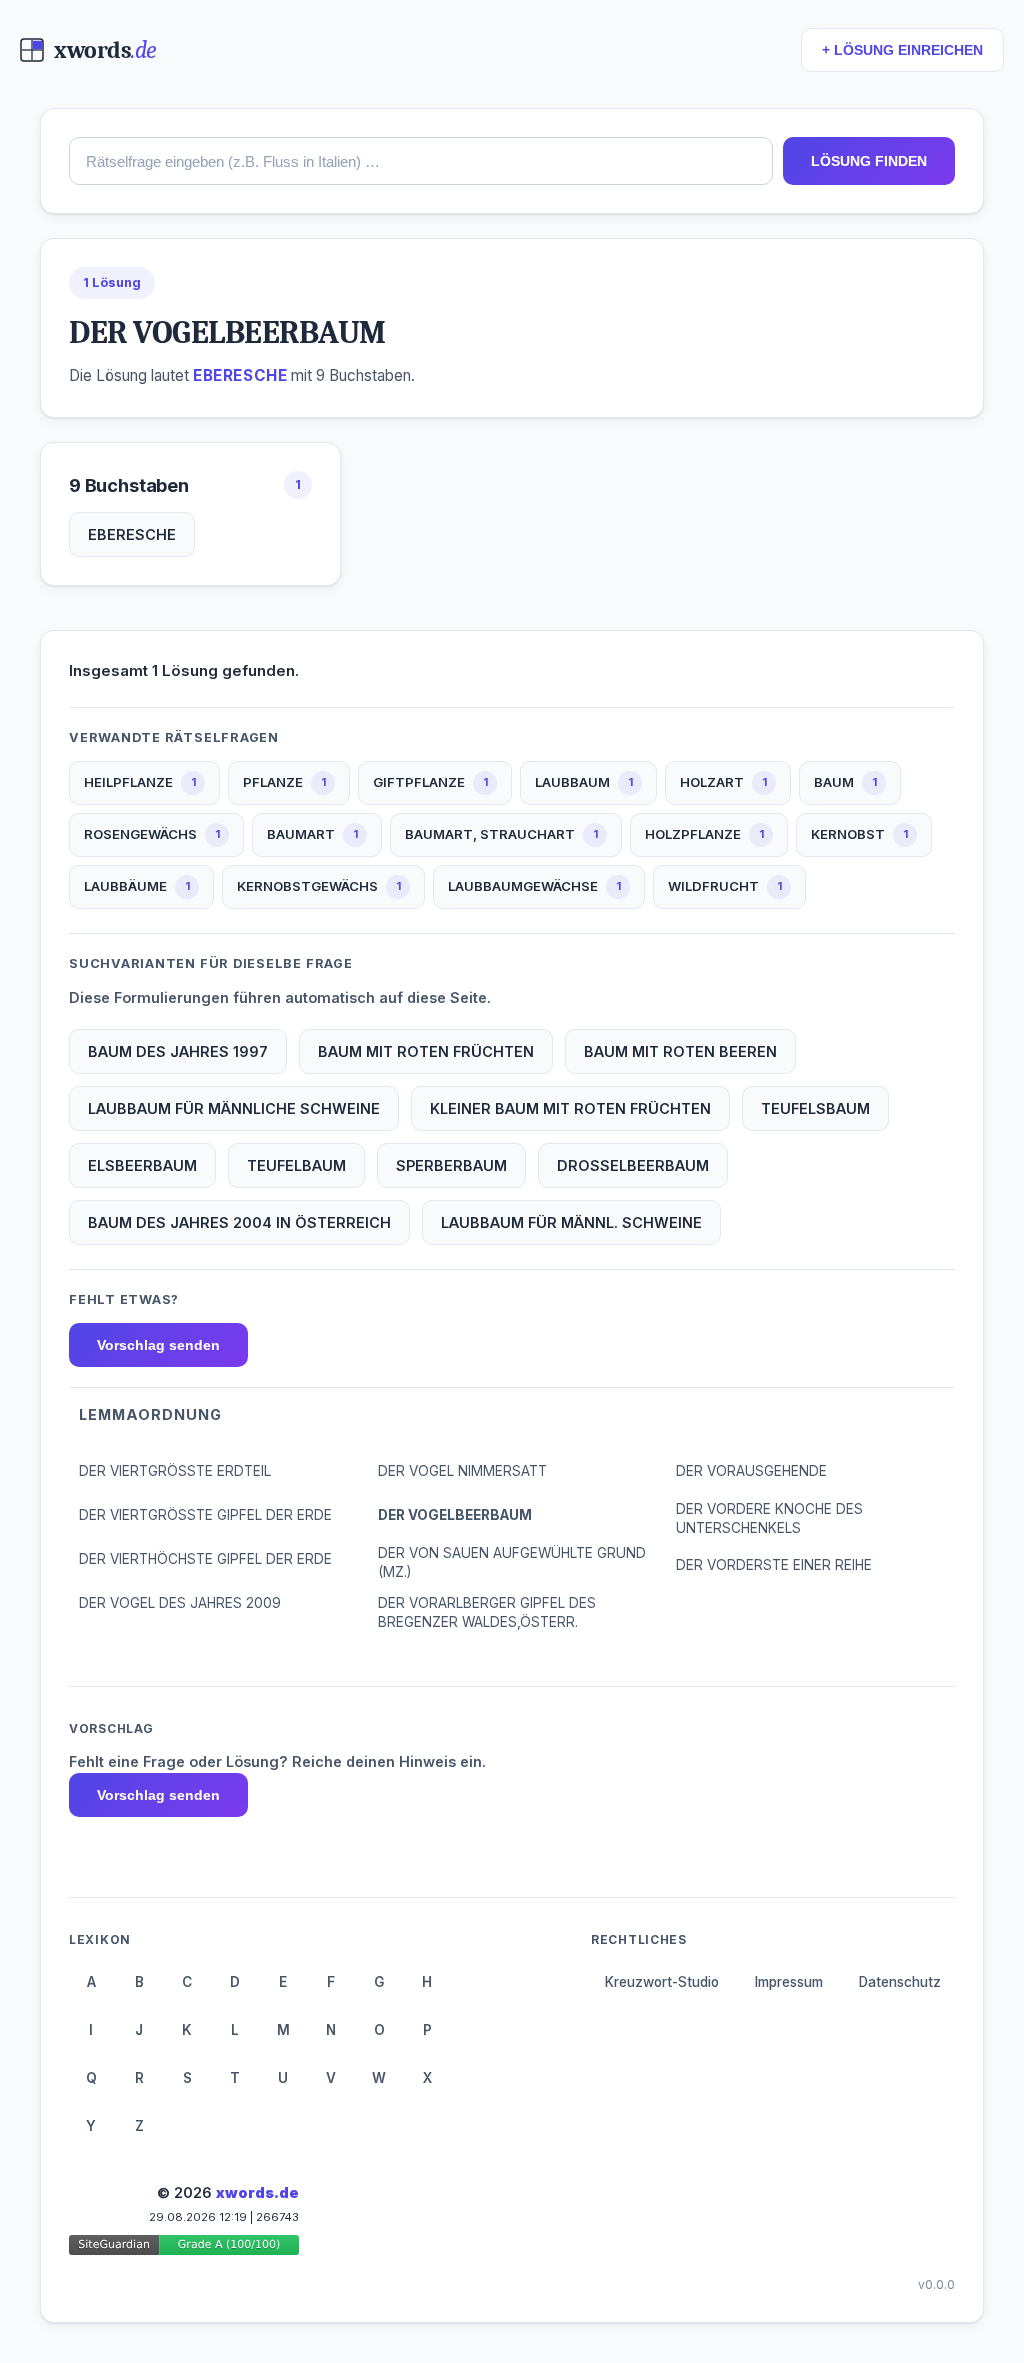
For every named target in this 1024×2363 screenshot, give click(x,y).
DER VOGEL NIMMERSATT (462, 1471)
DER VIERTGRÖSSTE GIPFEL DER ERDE (205, 1515)
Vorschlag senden (158, 1345)
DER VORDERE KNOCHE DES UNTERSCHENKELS (769, 1518)
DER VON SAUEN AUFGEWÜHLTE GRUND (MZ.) (512, 1562)
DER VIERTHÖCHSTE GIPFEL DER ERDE (205, 1559)
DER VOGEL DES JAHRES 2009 (180, 1603)
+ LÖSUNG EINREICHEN (902, 50)
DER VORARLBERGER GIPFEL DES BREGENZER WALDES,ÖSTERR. (487, 1612)
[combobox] (421, 161)
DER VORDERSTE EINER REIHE (774, 1565)
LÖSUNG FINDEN (869, 161)
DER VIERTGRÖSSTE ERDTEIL (175, 1471)
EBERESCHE (132, 534)
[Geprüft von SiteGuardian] (184, 2248)
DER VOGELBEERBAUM (455, 1515)
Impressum (789, 1982)
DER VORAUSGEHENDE (751, 1471)
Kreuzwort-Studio (662, 1982)
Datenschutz (900, 1982)
